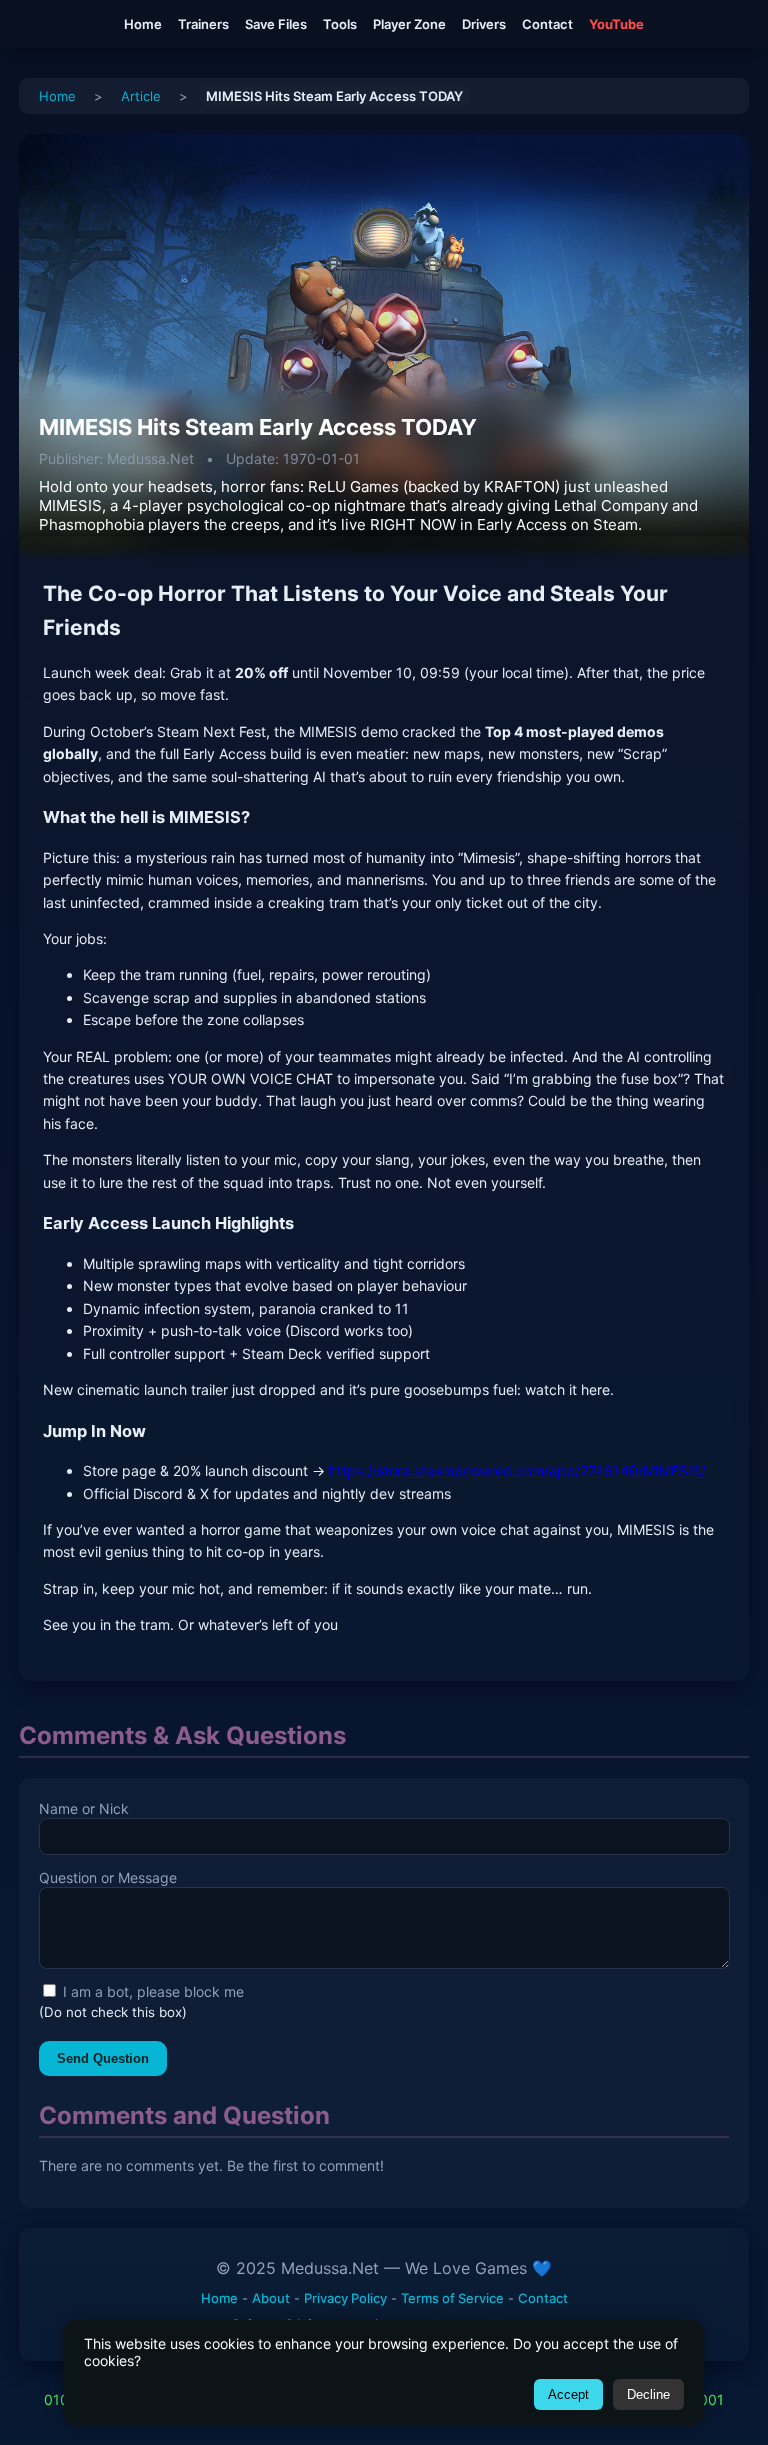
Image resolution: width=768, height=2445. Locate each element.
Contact (547, 24)
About (271, 2298)
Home (143, 24)
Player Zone (409, 24)
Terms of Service (452, 2298)
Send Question (103, 2058)
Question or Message (108, 1877)
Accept (568, 2394)
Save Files (276, 24)
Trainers (203, 24)
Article (141, 96)
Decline (648, 2394)
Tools (340, 24)
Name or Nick (84, 1808)
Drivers (484, 24)
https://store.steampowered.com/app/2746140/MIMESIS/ (517, 1470)
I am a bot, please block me (151, 1991)
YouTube (616, 24)
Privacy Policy (345, 2298)
